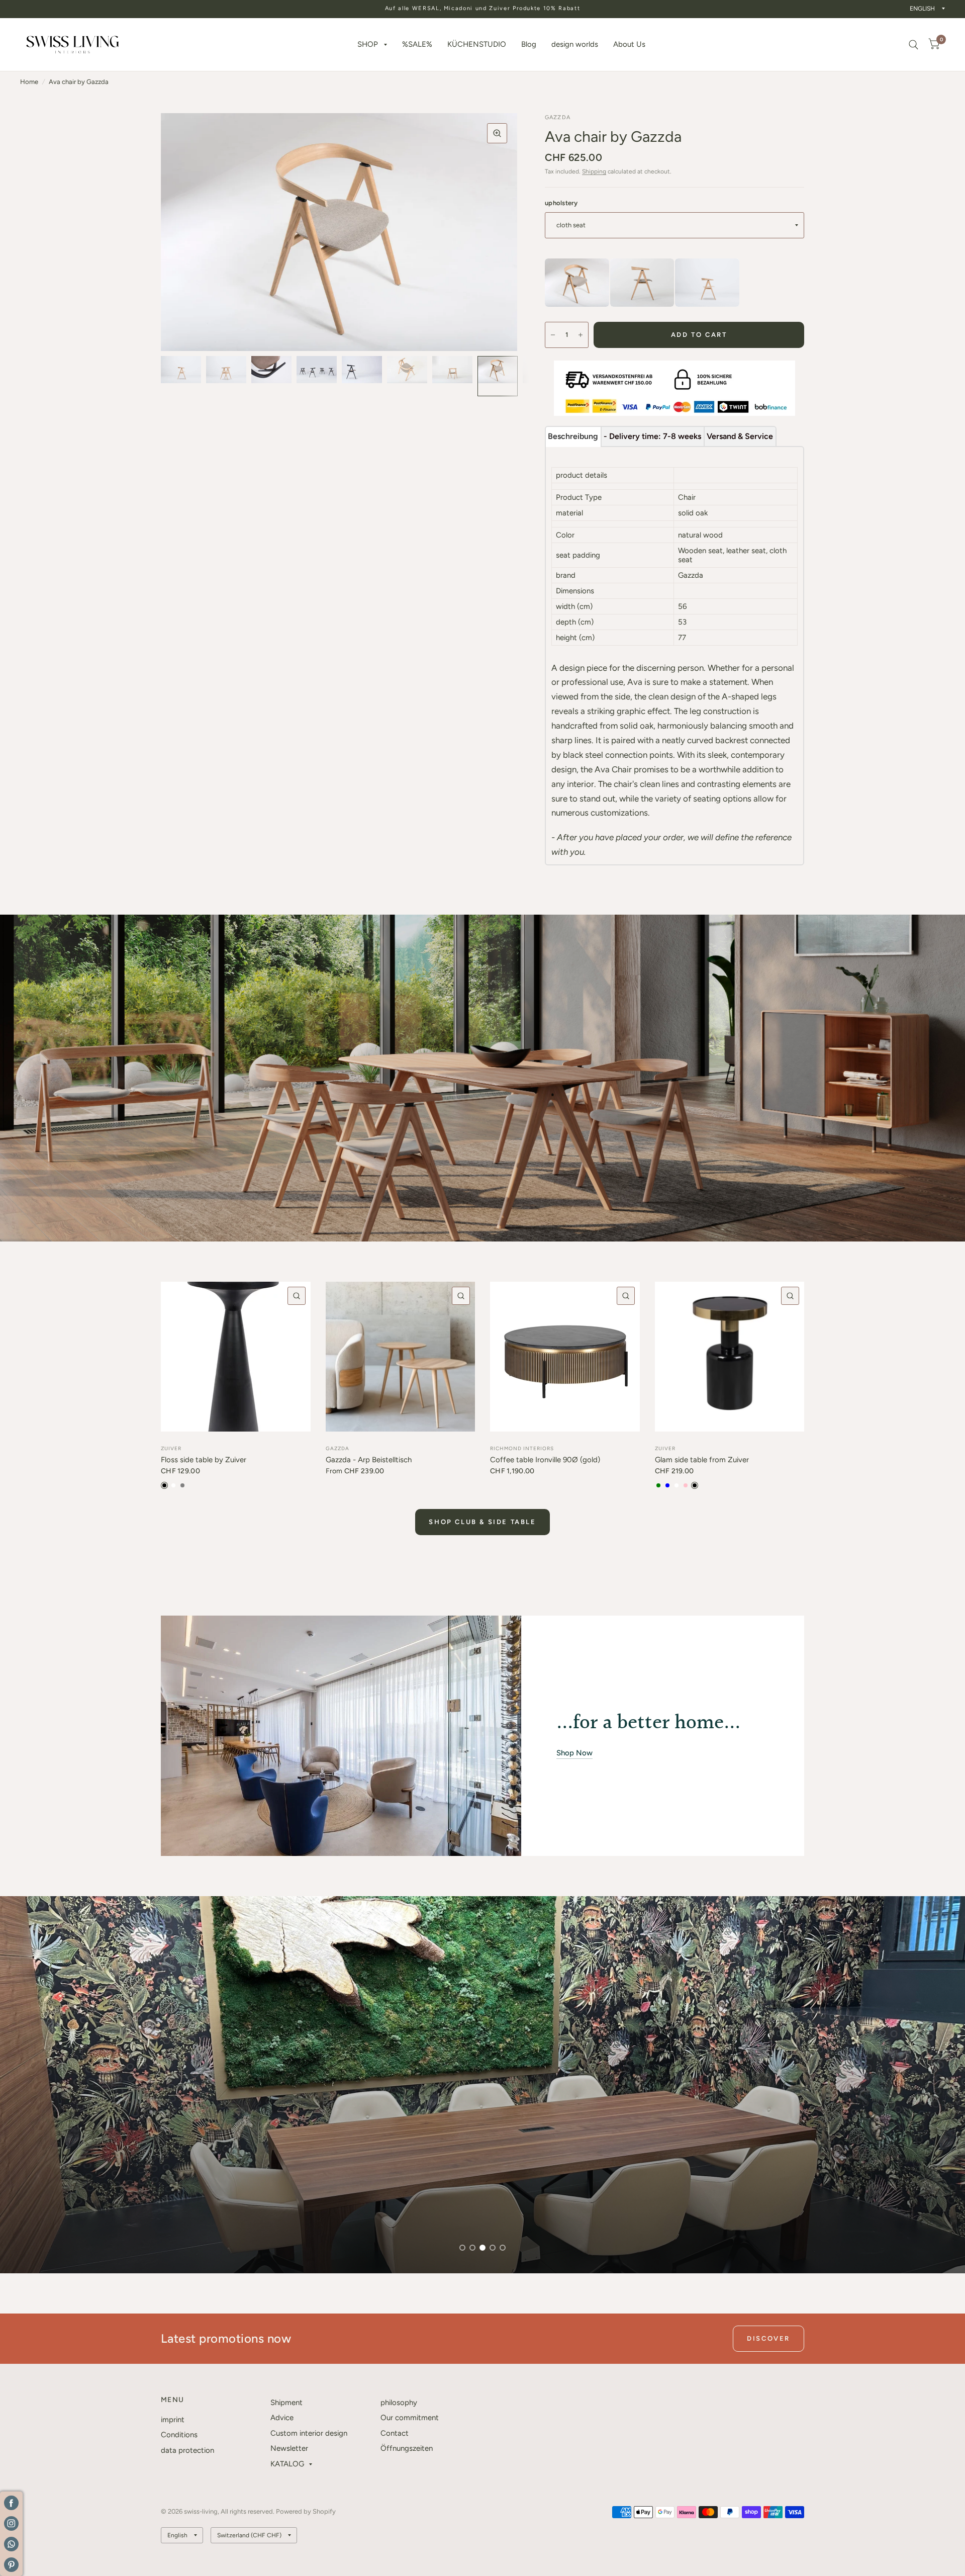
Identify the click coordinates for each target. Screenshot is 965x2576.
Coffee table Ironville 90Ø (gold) (545, 1460)
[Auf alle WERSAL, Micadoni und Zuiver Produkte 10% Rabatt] (483, 9)
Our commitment (410, 2418)
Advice (282, 2418)
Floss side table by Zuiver (204, 1460)
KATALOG (287, 2464)
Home (29, 82)
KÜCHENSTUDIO (477, 44)
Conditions (179, 2435)
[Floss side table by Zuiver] (236, 1357)
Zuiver (171, 1448)
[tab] (573, 436)
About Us (629, 44)
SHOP (368, 44)
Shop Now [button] (574, 1753)
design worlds (575, 44)
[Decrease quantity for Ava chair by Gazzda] (553, 335)
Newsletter (289, 2448)
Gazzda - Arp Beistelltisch (369, 1460)
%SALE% (417, 44)
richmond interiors (522, 1448)
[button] (72, 2228)
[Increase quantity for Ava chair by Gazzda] (581, 335)
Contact (395, 2433)
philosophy (399, 2403)
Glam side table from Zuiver (702, 1460)
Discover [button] (768, 2338)
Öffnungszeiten (407, 2448)
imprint (173, 2420)
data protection (187, 2450)
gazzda (337, 1448)
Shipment (286, 2403)
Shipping (594, 171)
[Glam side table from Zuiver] (730, 1357)
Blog (529, 44)
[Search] (913, 45)
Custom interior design (309, 2433)
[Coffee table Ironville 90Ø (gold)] (565, 1357)
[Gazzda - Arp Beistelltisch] (401, 1357)
